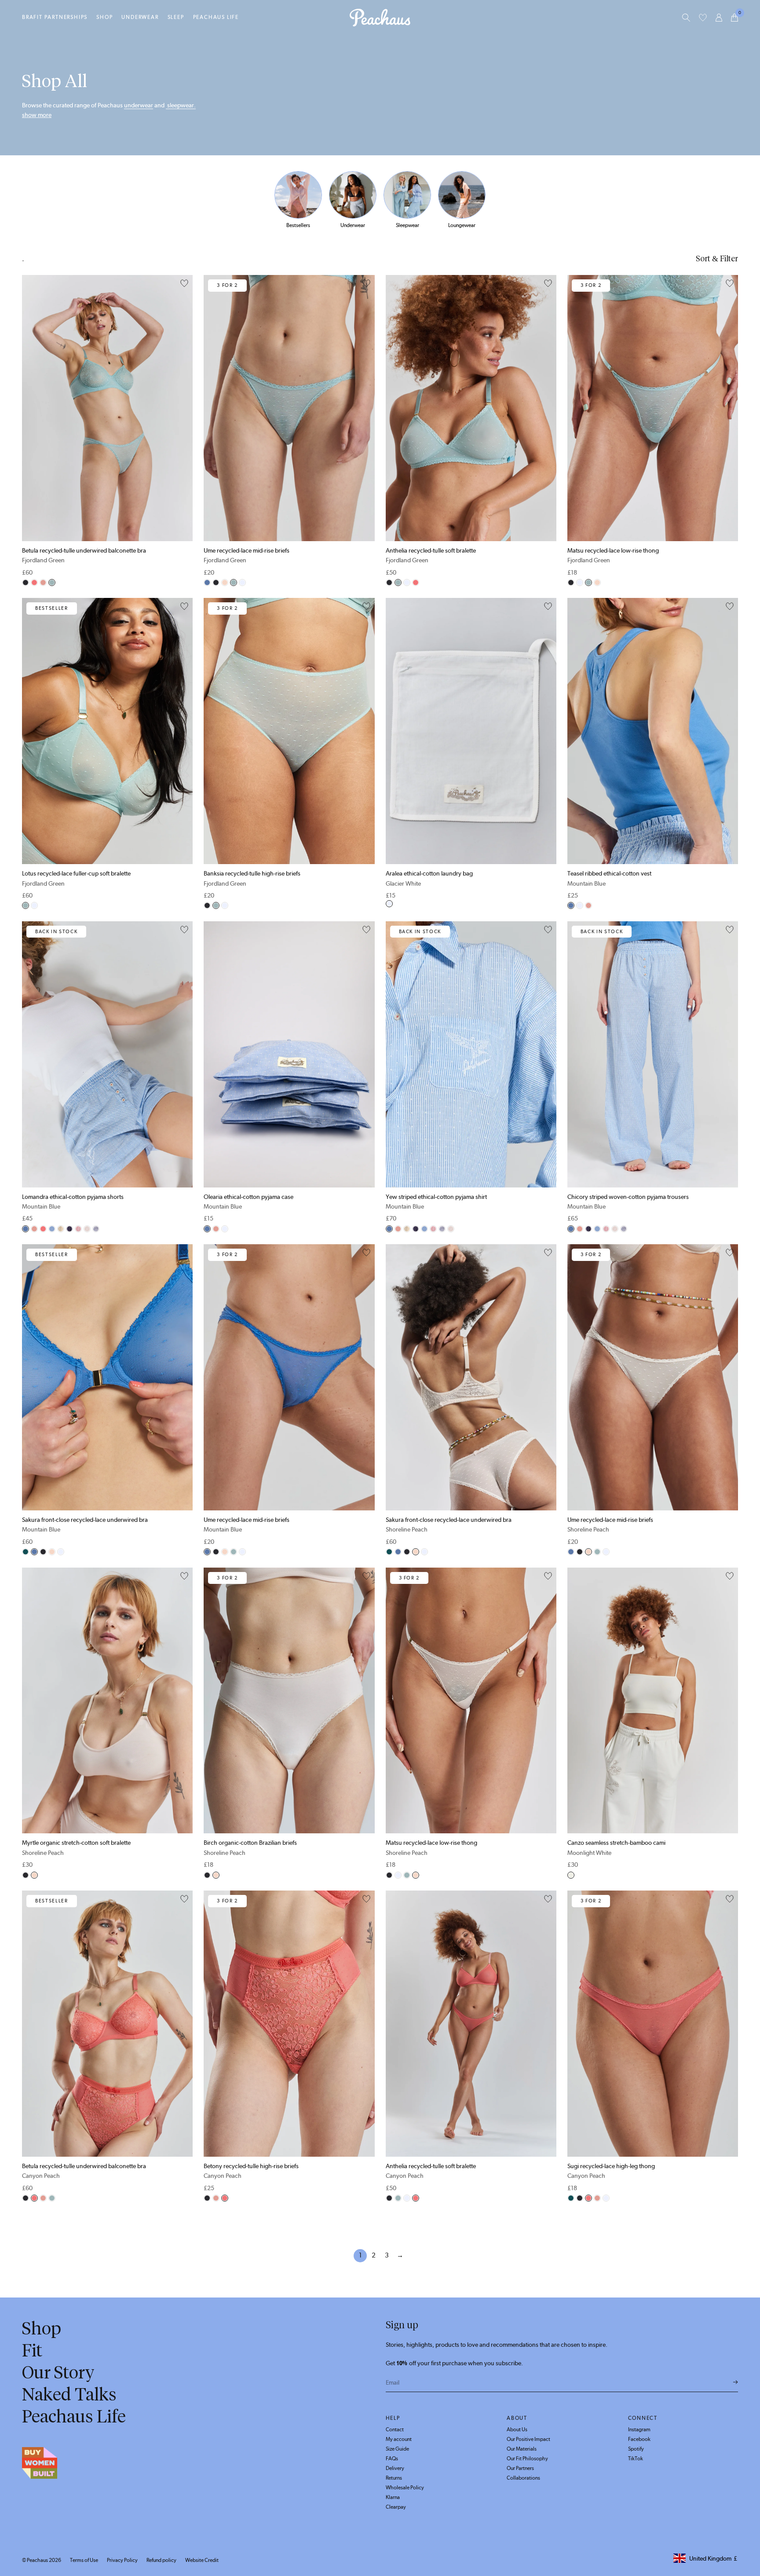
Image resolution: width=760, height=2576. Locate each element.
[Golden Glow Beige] (87, 1229)
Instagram (639, 2429)
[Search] (686, 18)
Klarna (393, 2497)
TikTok (636, 2459)
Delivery (395, 2468)
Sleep (176, 17)
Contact (395, 2429)
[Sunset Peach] (78, 1229)
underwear (139, 105)
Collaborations (523, 2478)
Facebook (639, 2439)
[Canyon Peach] (34, 583)
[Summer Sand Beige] (61, 1229)
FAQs (392, 2459)
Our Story (58, 2372)
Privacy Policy (122, 2560)
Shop (104, 17)
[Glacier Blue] (52, 1229)
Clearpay (396, 2507)
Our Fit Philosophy (527, 2459)
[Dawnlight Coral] (43, 583)
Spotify (636, 2449)
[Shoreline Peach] (225, 583)
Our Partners (520, 2468)
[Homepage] (380, 18)
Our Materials (522, 2449)
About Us (517, 2429)
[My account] (719, 18)
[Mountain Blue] (207, 583)
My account (399, 2439)
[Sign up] (736, 2382)
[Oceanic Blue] (96, 1229)
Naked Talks (69, 2394)
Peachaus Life (216, 17)
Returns (394, 2478)
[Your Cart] (734, 18)
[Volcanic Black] (26, 583)
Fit (32, 2350)
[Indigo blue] (69, 1229)
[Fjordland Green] (52, 583)
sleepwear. (181, 105)
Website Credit (202, 2560)
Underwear (140, 17)
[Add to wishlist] (184, 284)
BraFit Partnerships (55, 17)
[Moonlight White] (571, 1875)
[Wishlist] (703, 18)
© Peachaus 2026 (42, 2560)
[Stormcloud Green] (26, 1552)
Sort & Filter (717, 259)
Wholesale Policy (405, 2488)
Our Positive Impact (528, 2439)
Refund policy (161, 2560)
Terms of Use (84, 2560)
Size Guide (397, 2449)
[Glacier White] (242, 583)
